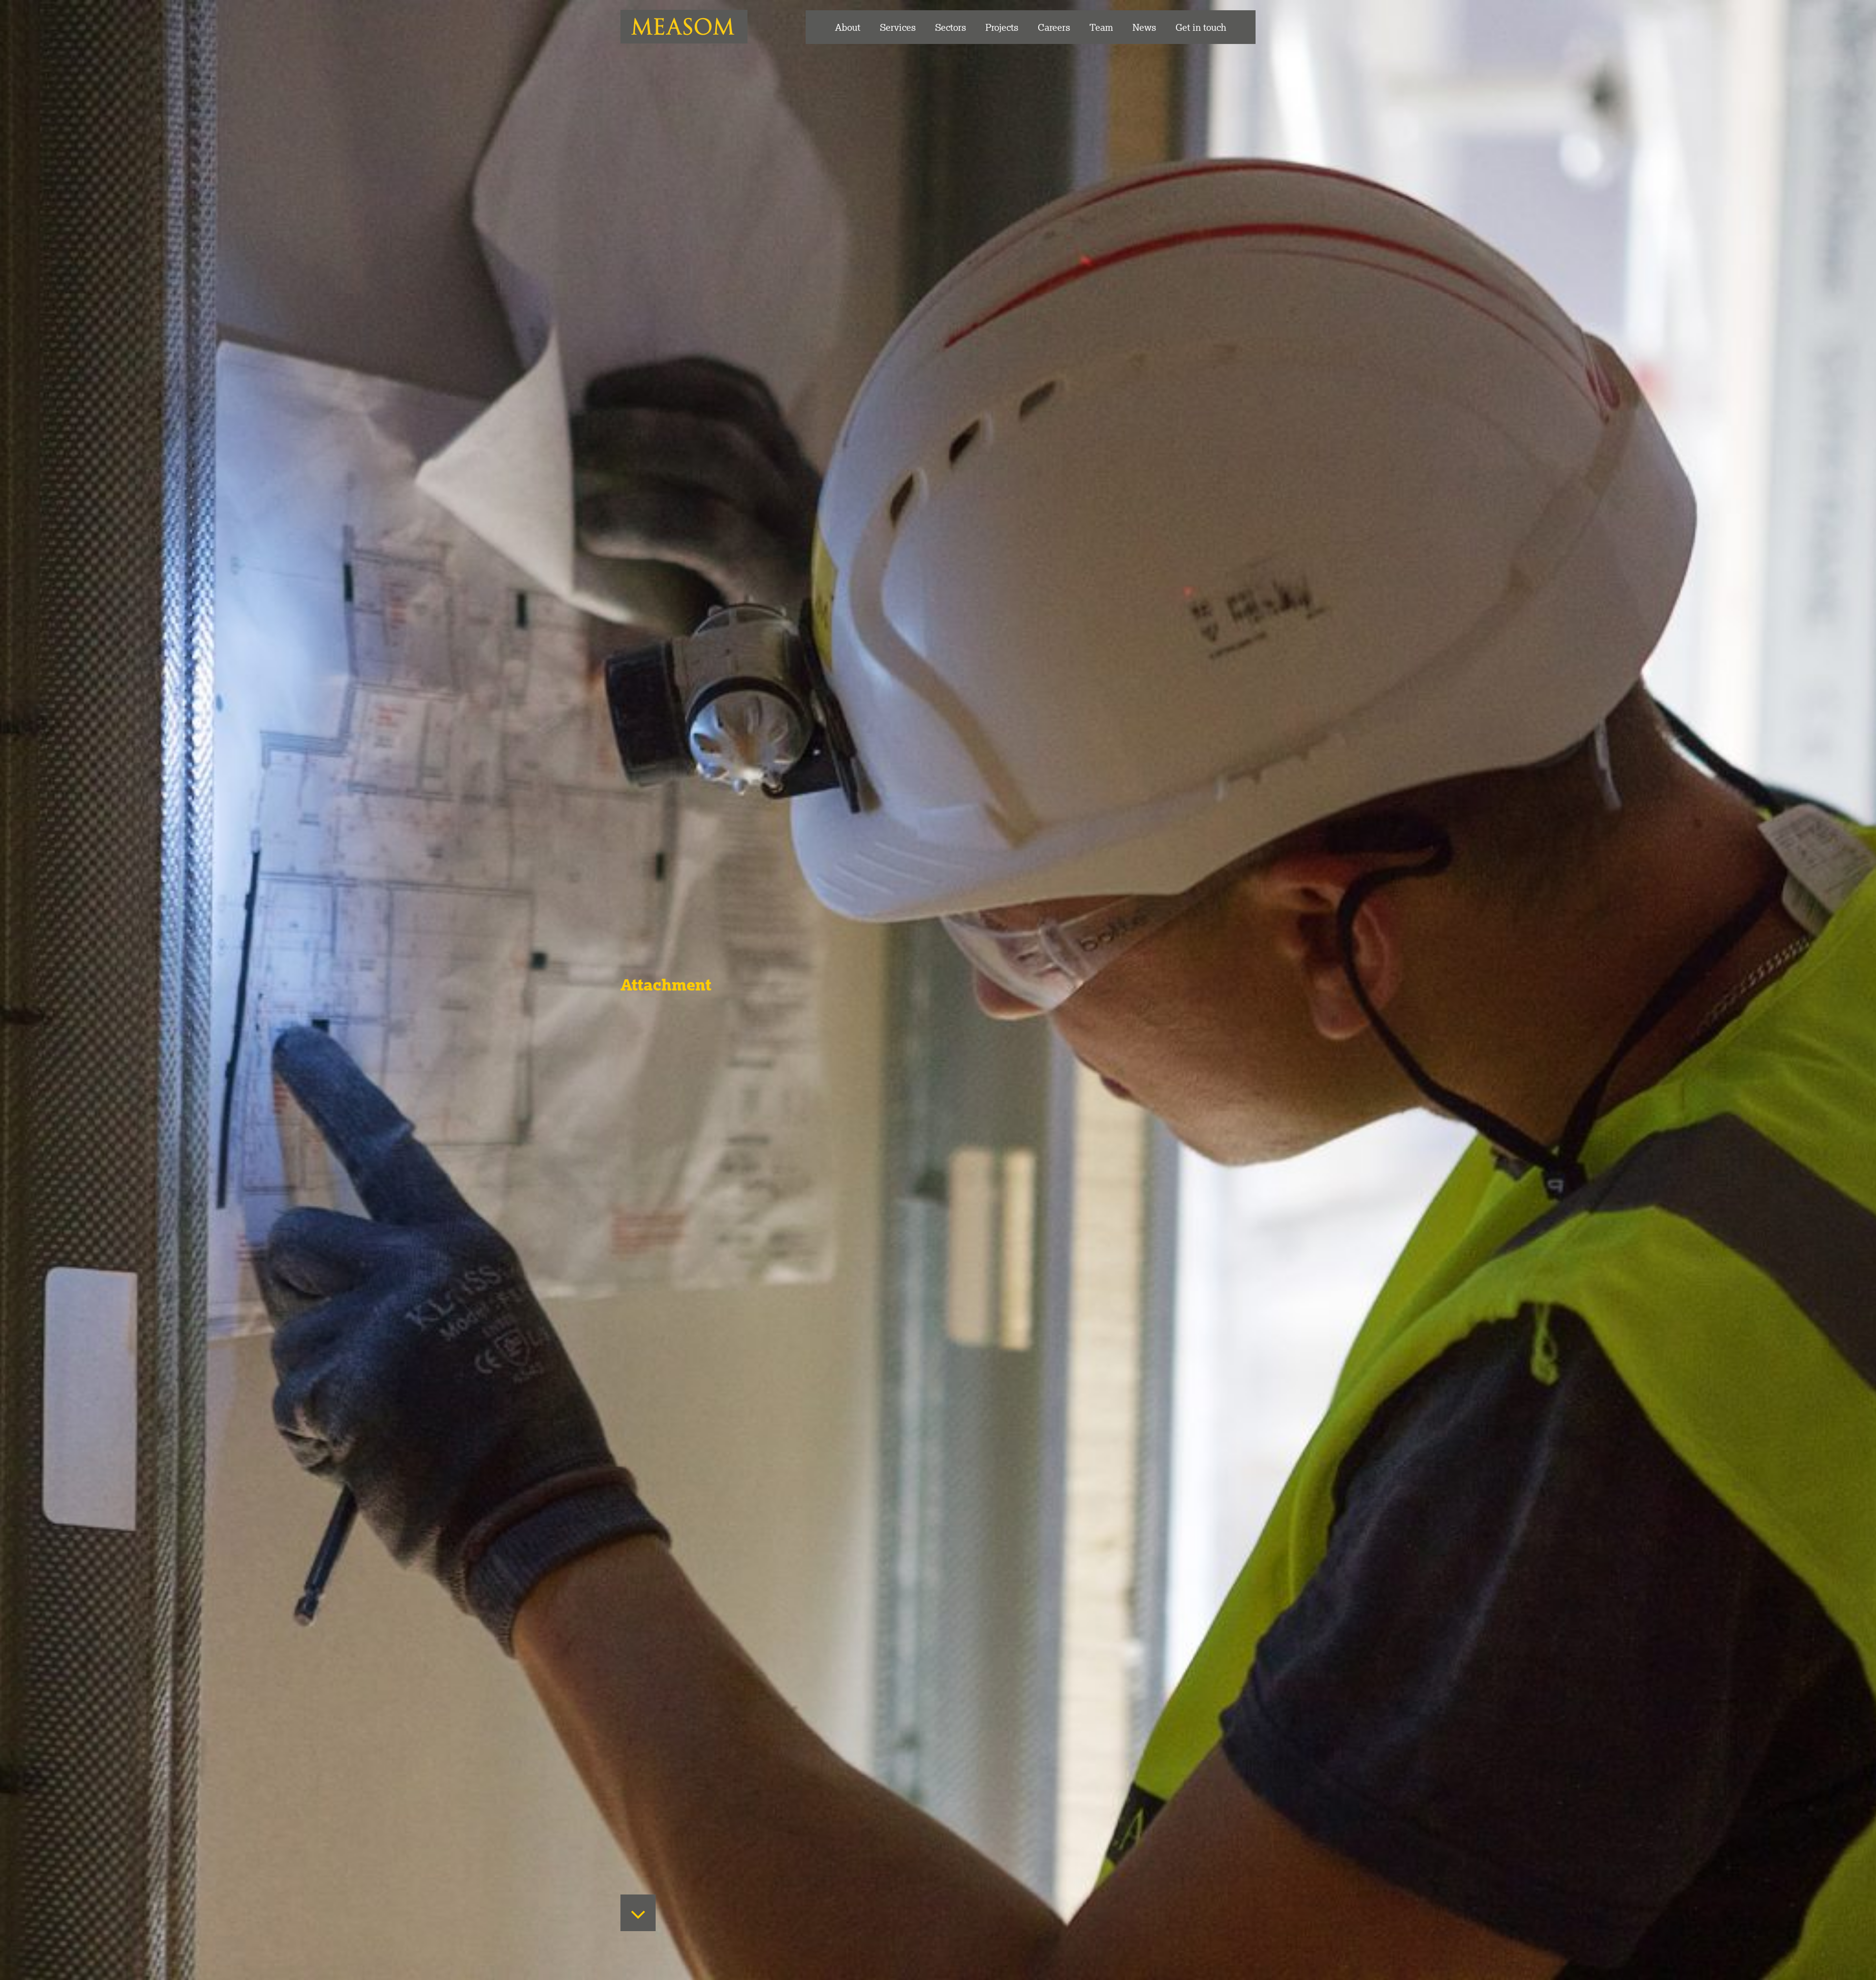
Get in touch (1201, 27)
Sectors (950, 27)
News (1144, 27)
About (848, 27)
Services (898, 27)
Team (1101, 27)
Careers (1054, 27)
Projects (1002, 27)
